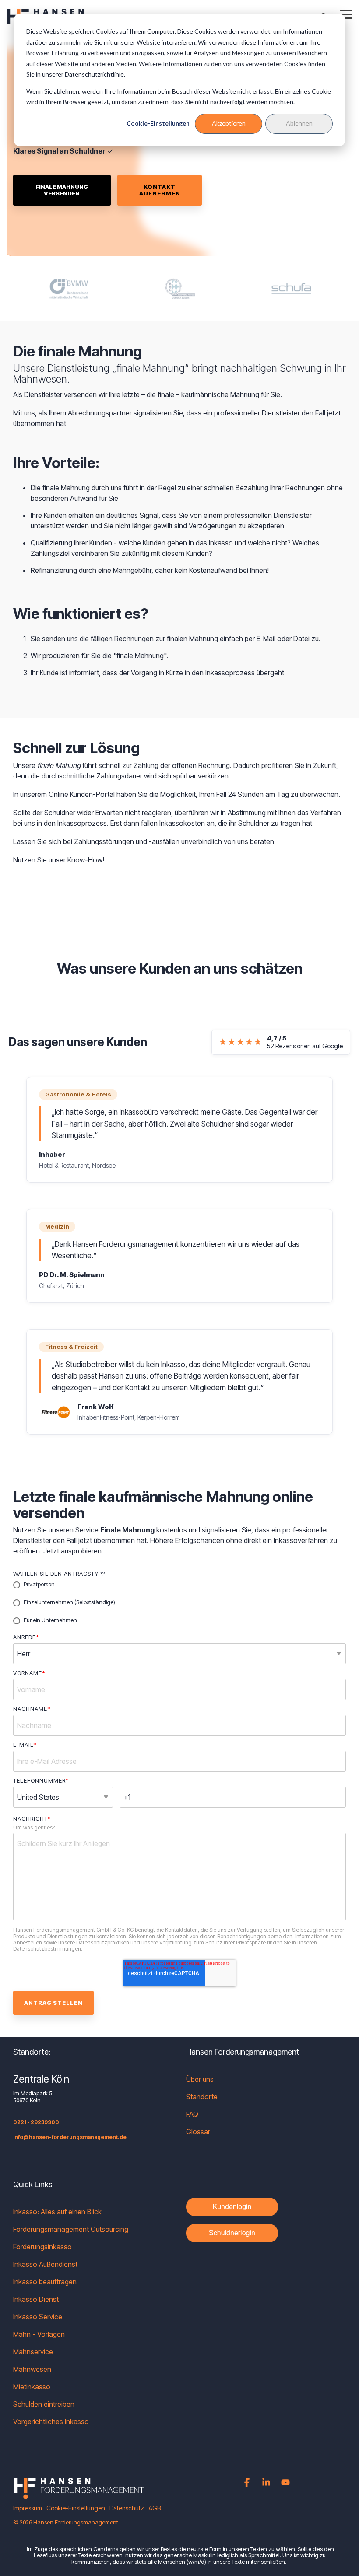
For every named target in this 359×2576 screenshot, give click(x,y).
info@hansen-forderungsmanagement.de (70, 2137)
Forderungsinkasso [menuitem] (42, 2247)
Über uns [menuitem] (200, 2079)
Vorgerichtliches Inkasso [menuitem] (51, 2422)
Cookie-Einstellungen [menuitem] (76, 2508)
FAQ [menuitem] (192, 2114)
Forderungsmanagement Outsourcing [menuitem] (71, 2229)
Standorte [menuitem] (202, 2097)
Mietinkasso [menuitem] (32, 2387)
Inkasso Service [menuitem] (38, 2317)
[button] (346, 14)
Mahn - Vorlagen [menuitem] (39, 2334)
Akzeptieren (229, 123)
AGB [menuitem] (155, 2508)
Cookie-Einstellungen (158, 123)
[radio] (179, 1585)
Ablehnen (299, 123)
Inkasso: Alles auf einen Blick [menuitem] (57, 2212)
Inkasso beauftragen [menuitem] (45, 2282)
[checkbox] (179, 1603)
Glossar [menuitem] (198, 2132)
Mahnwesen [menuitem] (32, 2369)
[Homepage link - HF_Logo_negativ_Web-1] (79, 2494)
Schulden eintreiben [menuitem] (44, 2404)
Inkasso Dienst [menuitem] (36, 2299)
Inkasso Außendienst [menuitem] (45, 2264)
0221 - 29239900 (36, 2122)
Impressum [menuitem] (28, 2508)
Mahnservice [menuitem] (33, 2352)
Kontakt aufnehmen (159, 190)
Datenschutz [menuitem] (127, 2508)
